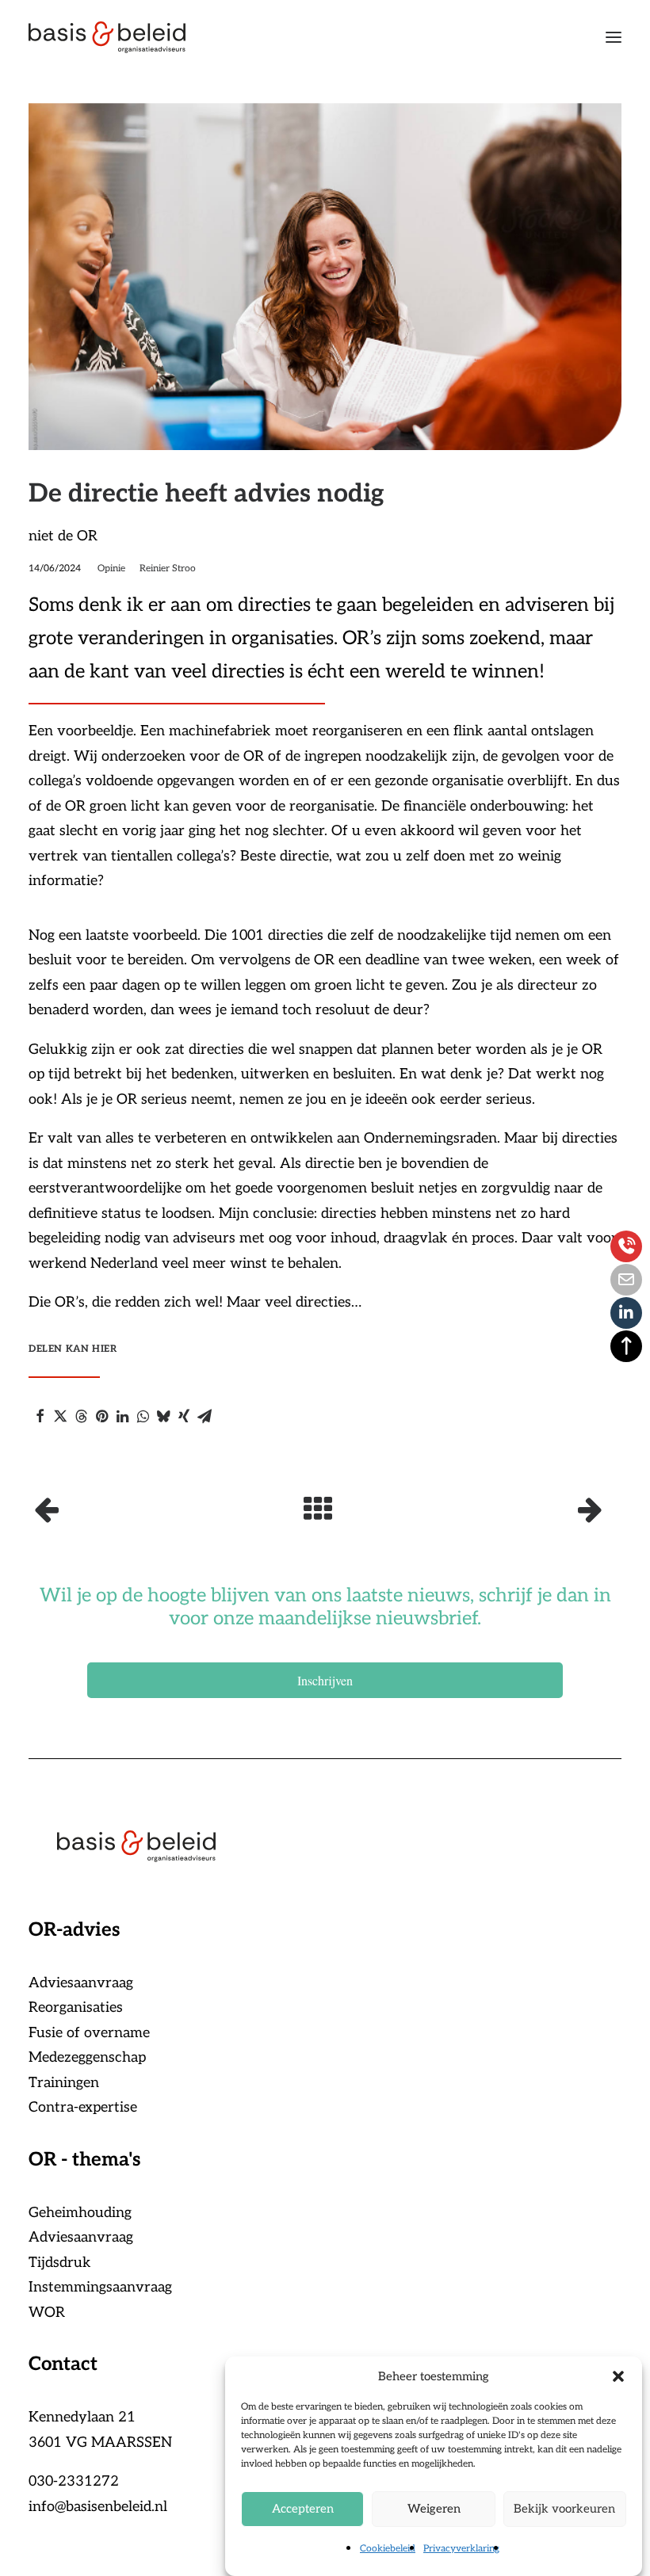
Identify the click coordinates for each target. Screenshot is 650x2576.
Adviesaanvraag (81, 1983)
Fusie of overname (89, 2033)
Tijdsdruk (60, 2263)
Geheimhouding (80, 2213)
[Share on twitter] (60, 1416)
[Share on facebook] (40, 1416)
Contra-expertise (83, 2107)
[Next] (503, 1509)
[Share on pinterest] (101, 1416)
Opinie (111, 569)
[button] (618, 2376)
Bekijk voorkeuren (564, 2509)
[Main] (325, 1509)
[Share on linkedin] (122, 1416)
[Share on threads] (81, 1416)
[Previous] (147, 1509)
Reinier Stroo (168, 569)
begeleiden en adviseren (486, 605)
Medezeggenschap (87, 2057)
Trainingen (64, 2083)
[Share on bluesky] (163, 1416)
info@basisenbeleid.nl (98, 2507)
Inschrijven (325, 1680)
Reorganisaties (76, 2007)
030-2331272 (74, 2481)
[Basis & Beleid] (107, 37)
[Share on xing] (184, 1416)
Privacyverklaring (461, 2549)
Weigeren (434, 2509)
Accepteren (303, 2509)
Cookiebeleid (388, 2549)
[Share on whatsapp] (143, 1416)
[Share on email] (205, 1416)
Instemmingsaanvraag (100, 2287)
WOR (47, 2313)
